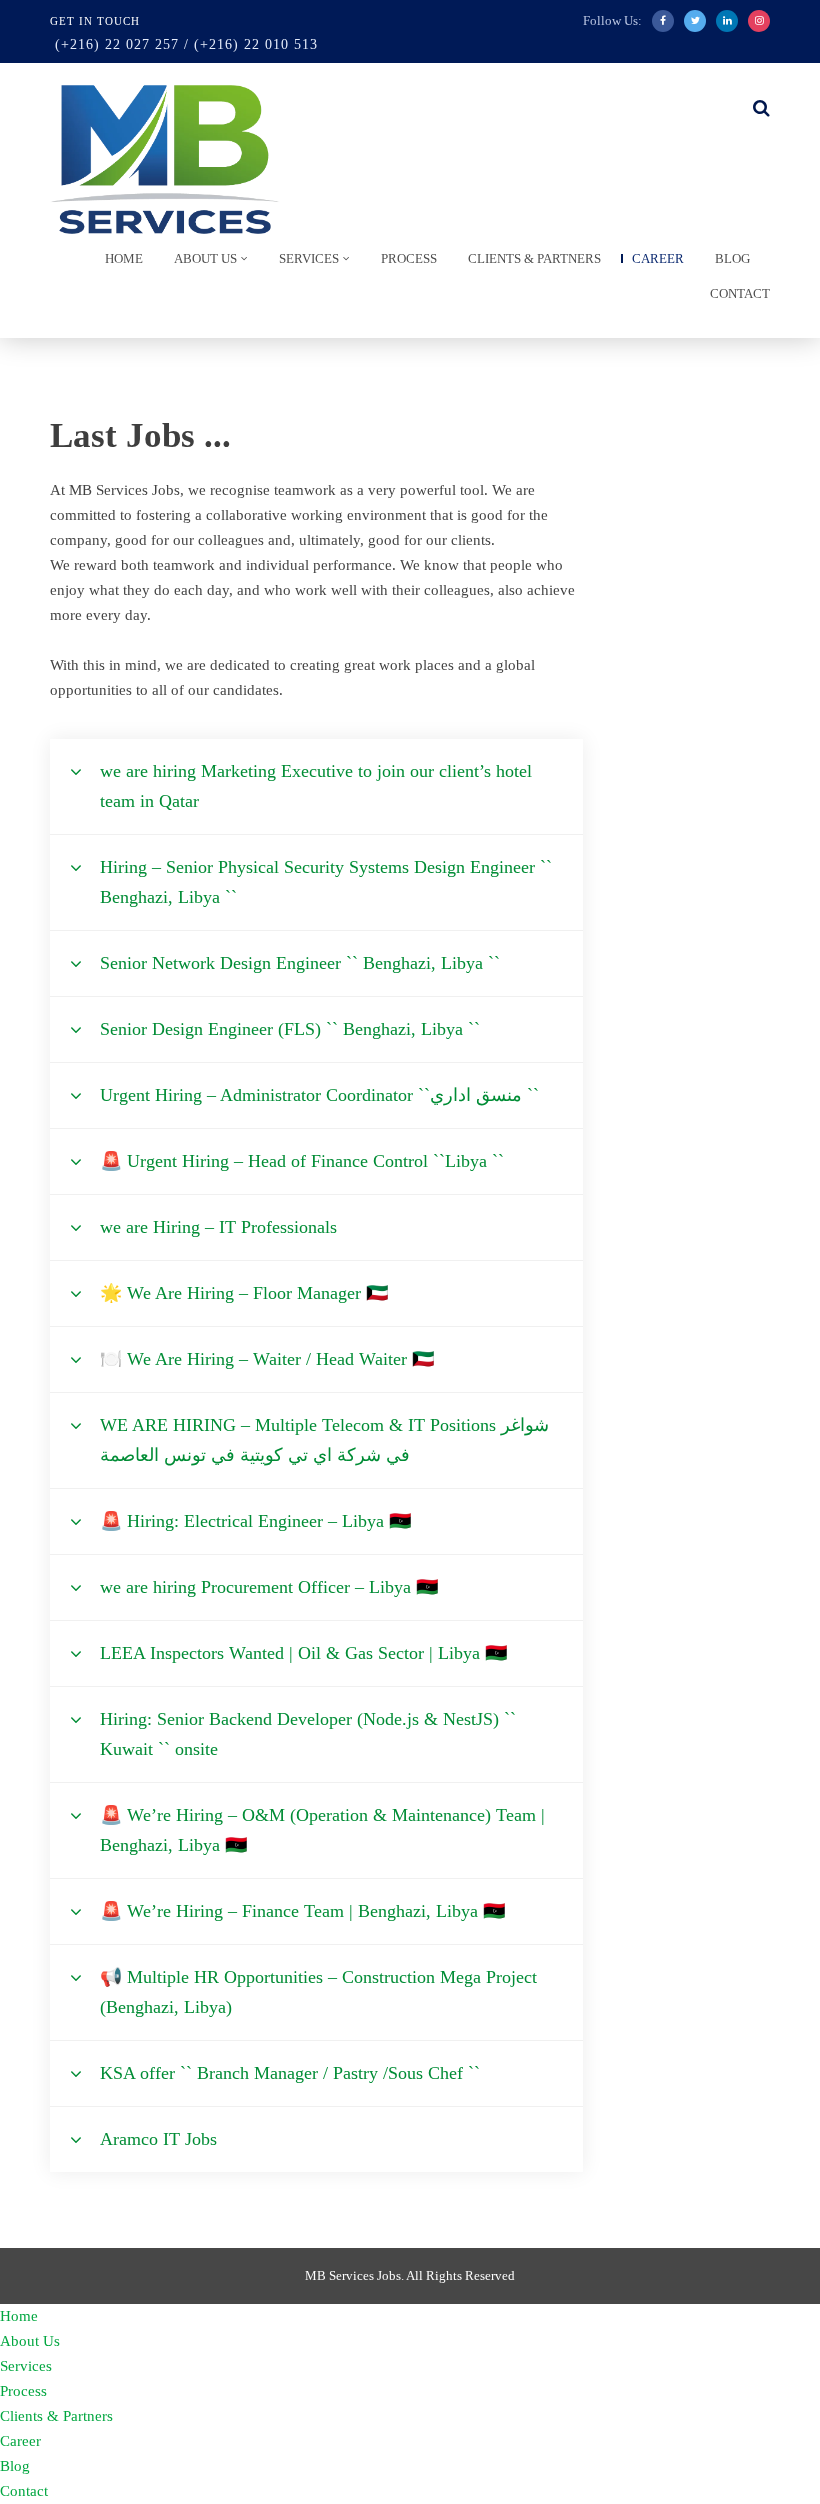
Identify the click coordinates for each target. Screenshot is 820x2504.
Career (658, 258)
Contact (740, 293)
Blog (732, 258)
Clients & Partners (534, 258)
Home (124, 258)
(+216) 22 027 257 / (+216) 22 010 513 (186, 44)
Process (409, 258)
